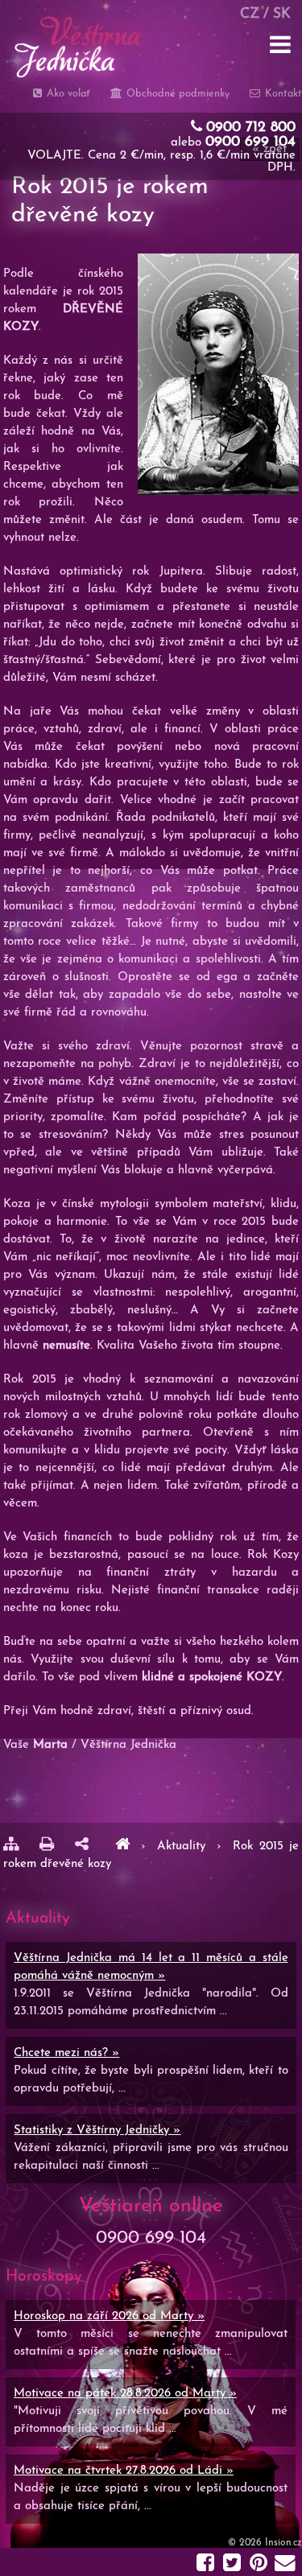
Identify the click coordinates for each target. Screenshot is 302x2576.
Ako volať (67, 94)
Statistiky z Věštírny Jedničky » (97, 2131)
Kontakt (282, 94)
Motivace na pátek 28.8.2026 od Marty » (125, 2394)
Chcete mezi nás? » (66, 2053)
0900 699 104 (250, 142)
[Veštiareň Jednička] (122, 1846)
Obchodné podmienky (176, 94)
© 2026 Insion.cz (265, 2543)
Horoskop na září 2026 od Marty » (109, 2316)
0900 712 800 (251, 128)
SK (282, 14)
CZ (250, 14)
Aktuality (184, 1846)
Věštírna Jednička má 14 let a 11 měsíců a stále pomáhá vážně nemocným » (151, 1967)
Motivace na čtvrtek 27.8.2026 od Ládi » (124, 2471)
